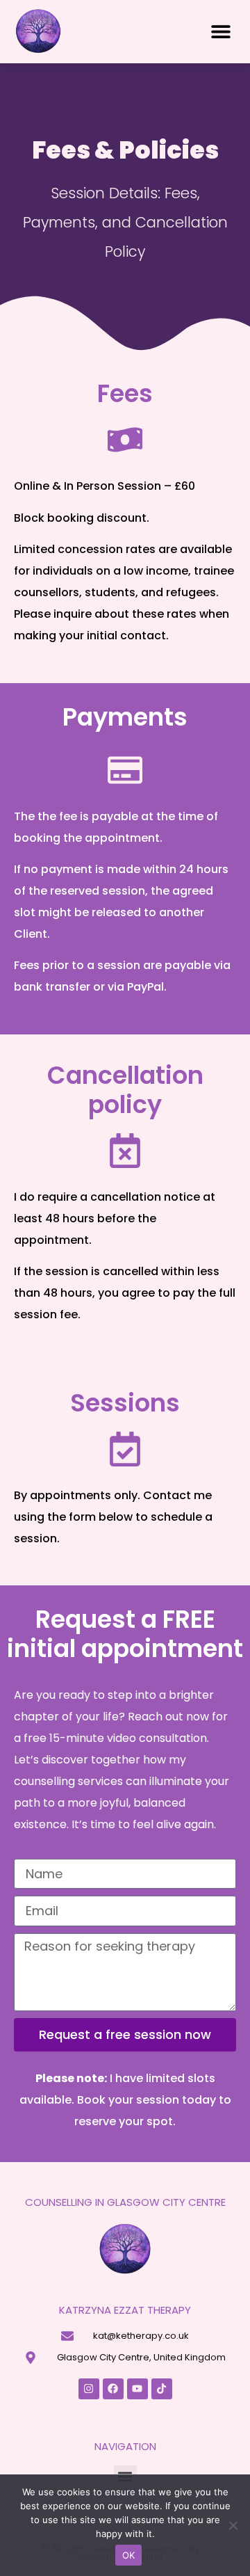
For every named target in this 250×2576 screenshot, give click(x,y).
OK (129, 2555)
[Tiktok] (162, 2389)
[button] (220, 32)
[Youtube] (137, 2389)
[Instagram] (89, 2389)
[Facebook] (113, 2389)
